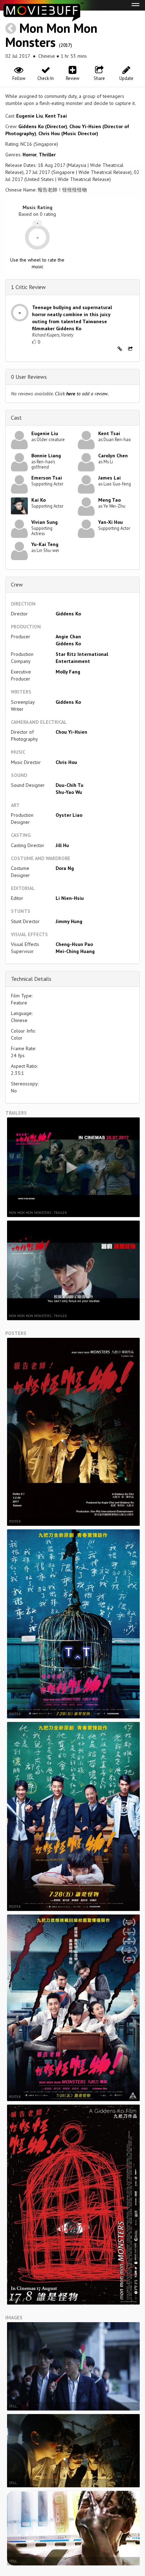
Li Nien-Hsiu (70, 898)
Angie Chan (68, 637)
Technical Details (31, 979)
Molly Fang (68, 672)
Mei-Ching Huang (75, 951)
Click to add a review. (82, 394)
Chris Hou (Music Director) (68, 133)
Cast (16, 418)
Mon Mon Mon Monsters (51, 35)
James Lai (109, 478)
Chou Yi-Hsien (71, 732)
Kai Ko (39, 500)
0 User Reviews (29, 377)
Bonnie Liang (46, 456)
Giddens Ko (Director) (43, 126)
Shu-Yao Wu (69, 792)
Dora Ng (65, 868)
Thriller (47, 155)
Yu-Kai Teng (45, 544)
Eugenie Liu (30, 116)
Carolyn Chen (113, 456)
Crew (17, 584)
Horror (30, 155)
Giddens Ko (68, 614)
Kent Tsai (56, 116)
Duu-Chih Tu (70, 785)
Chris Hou (66, 762)
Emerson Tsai (47, 478)
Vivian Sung (45, 522)
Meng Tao (109, 500)
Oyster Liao (69, 815)
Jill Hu (62, 845)
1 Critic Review (28, 287)
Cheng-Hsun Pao (74, 944)
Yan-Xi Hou (111, 522)
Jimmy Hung (69, 921)
